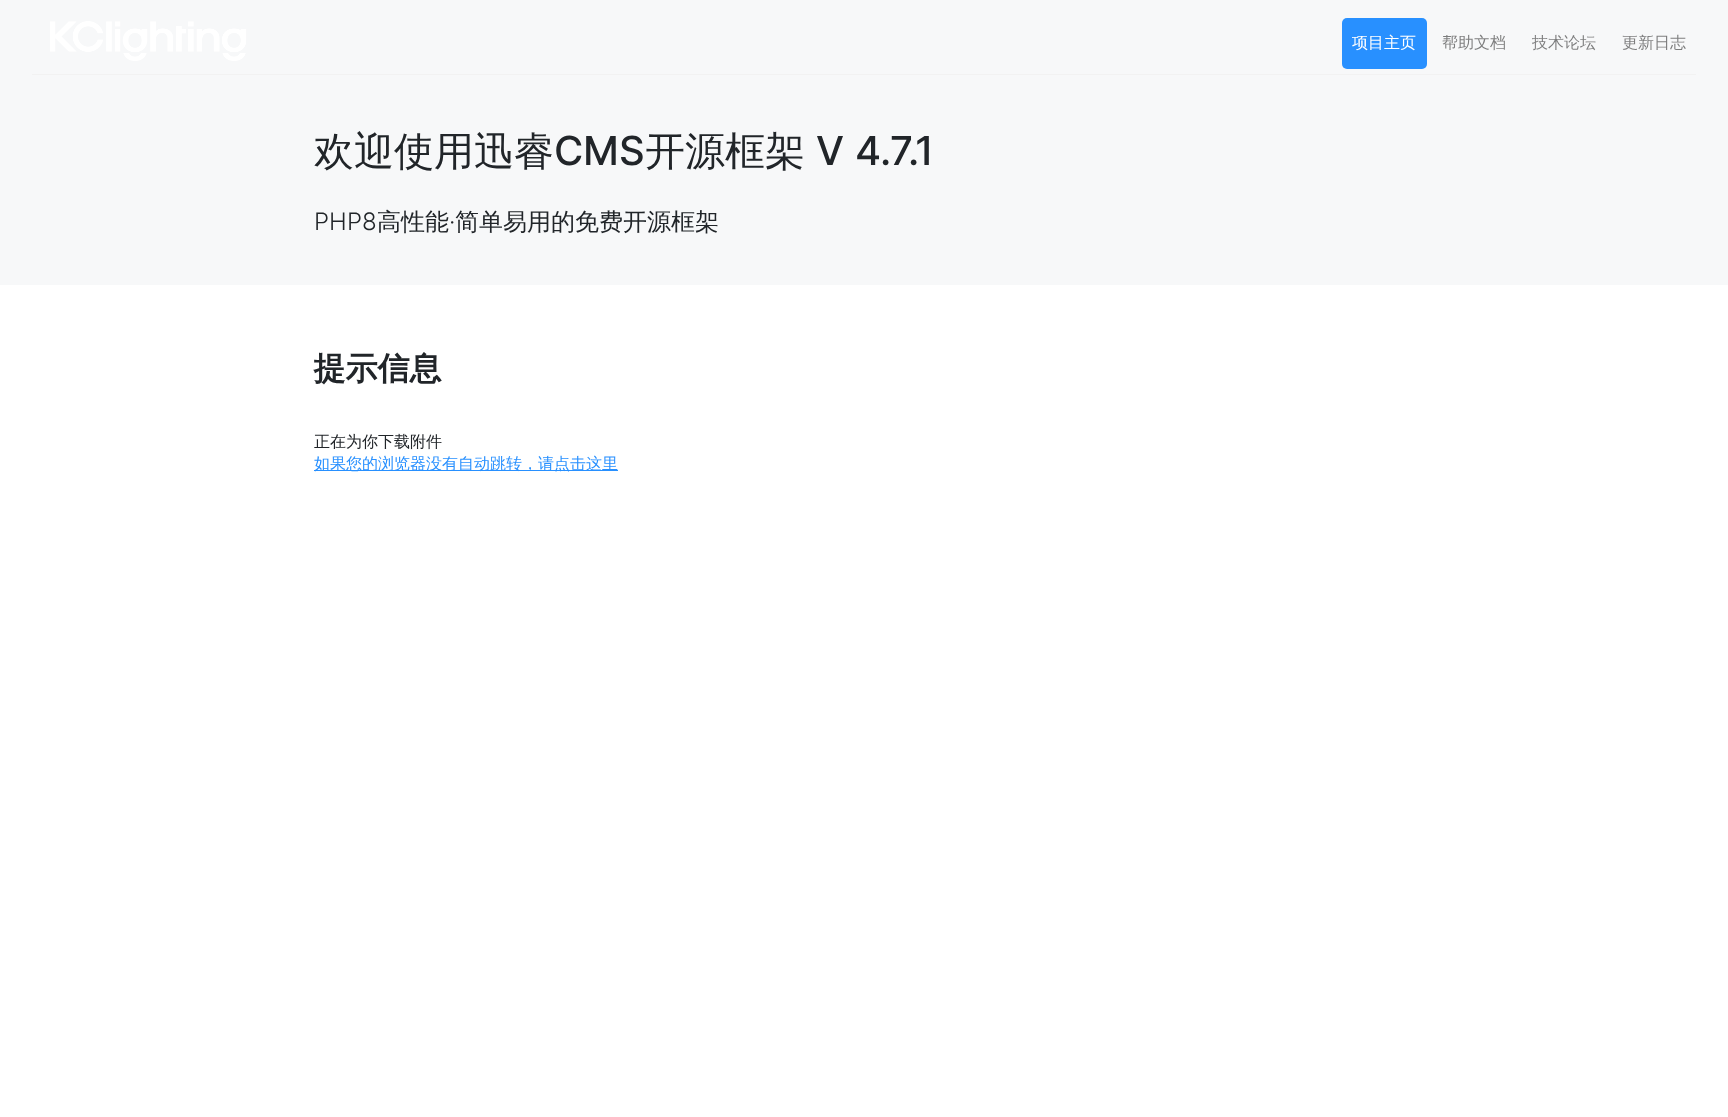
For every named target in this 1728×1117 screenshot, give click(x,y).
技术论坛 (1564, 42)
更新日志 (1654, 42)
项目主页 (1384, 42)
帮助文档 (1474, 42)
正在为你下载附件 (378, 441)
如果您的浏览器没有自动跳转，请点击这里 (466, 463)
